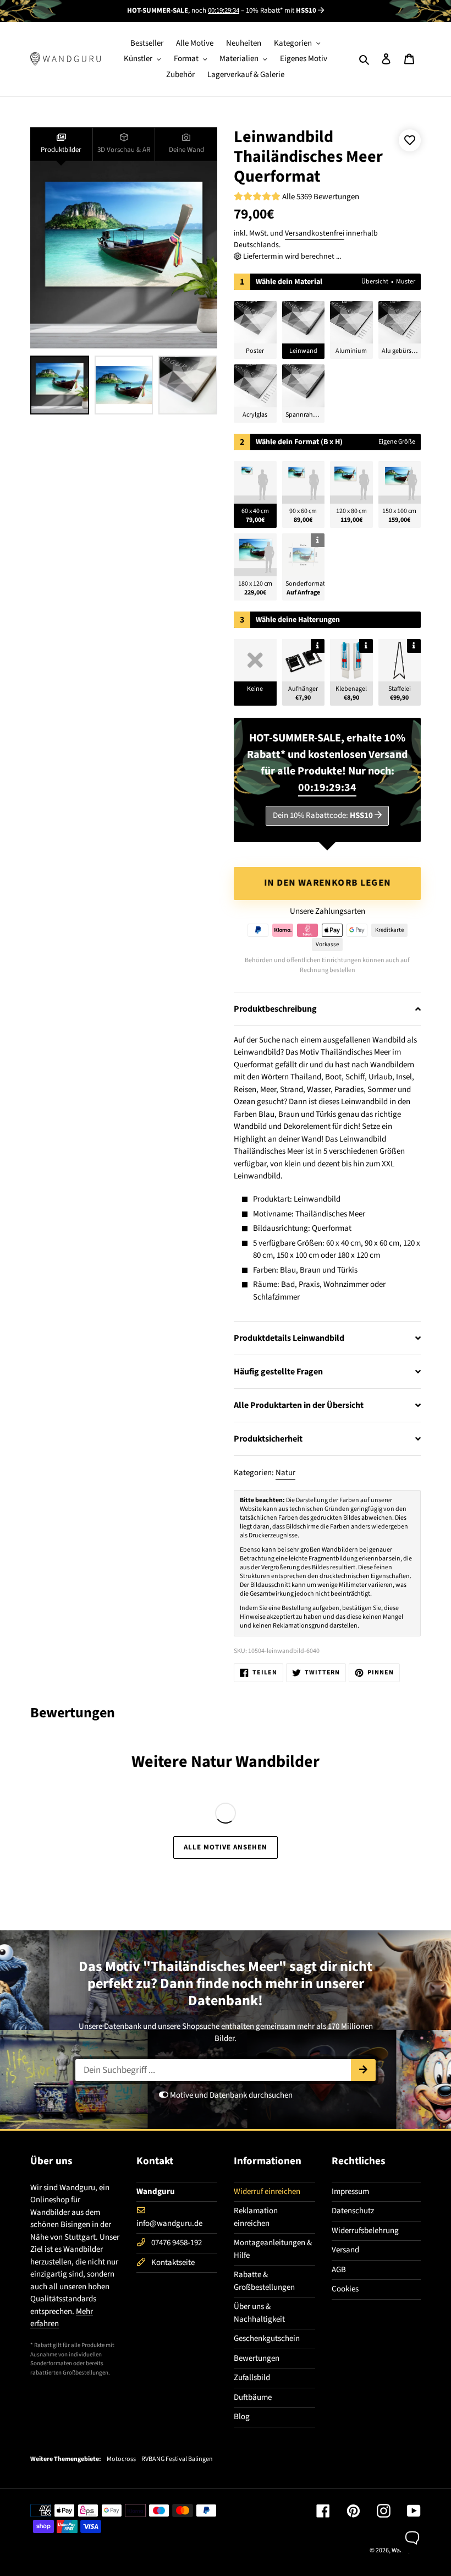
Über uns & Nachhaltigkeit (259, 2313)
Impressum (350, 2192)
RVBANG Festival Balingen (177, 2459)
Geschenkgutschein (267, 2338)
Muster (406, 282)
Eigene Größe (397, 442)
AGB (339, 2270)
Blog (242, 2417)
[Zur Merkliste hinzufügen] (410, 140)
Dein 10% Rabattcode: (323, 815)
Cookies (345, 2289)
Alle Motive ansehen (226, 1847)
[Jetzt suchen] (363, 2070)
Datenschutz (353, 2211)
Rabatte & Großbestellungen (264, 2281)
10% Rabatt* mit (281, 10)
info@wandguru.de (169, 2223)
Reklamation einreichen (256, 2217)
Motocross (121, 2459)
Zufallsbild (252, 2378)
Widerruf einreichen (267, 2192)
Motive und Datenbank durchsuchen (230, 2095)
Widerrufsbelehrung (365, 2231)
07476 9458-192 (177, 2243)
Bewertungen (257, 2358)
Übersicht (375, 282)
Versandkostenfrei (315, 233)
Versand (345, 2250)
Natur (285, 1473)
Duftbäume (253, 2397)
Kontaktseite (173, 2263)
